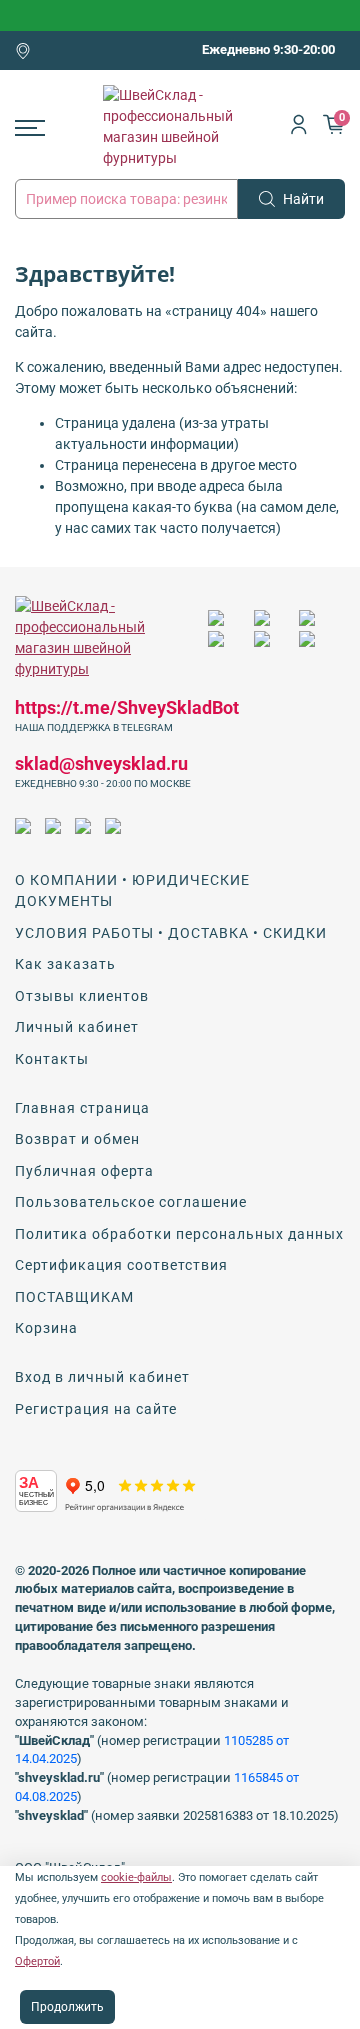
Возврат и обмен (77, 1139)
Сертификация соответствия (121, 1265)
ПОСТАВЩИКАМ (74, 1297)
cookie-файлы (136, 1877)
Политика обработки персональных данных (179, 1234)
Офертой (37, 1961)
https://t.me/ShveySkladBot (127, 707)
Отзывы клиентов (82, 996)
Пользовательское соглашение (131, 1202)
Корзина (46, 1328)
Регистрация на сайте (96, 1409)
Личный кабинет (77, 1027)
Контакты (52, 1059)
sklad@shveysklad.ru (101, 763)
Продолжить (67, 2007)
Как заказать (65, 964)
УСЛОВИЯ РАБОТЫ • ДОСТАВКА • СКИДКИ (171, 933)
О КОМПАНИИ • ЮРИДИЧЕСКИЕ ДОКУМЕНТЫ (132, 890)
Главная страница (82, 1108)
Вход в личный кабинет (102, 1377)
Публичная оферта (84, 1171)
